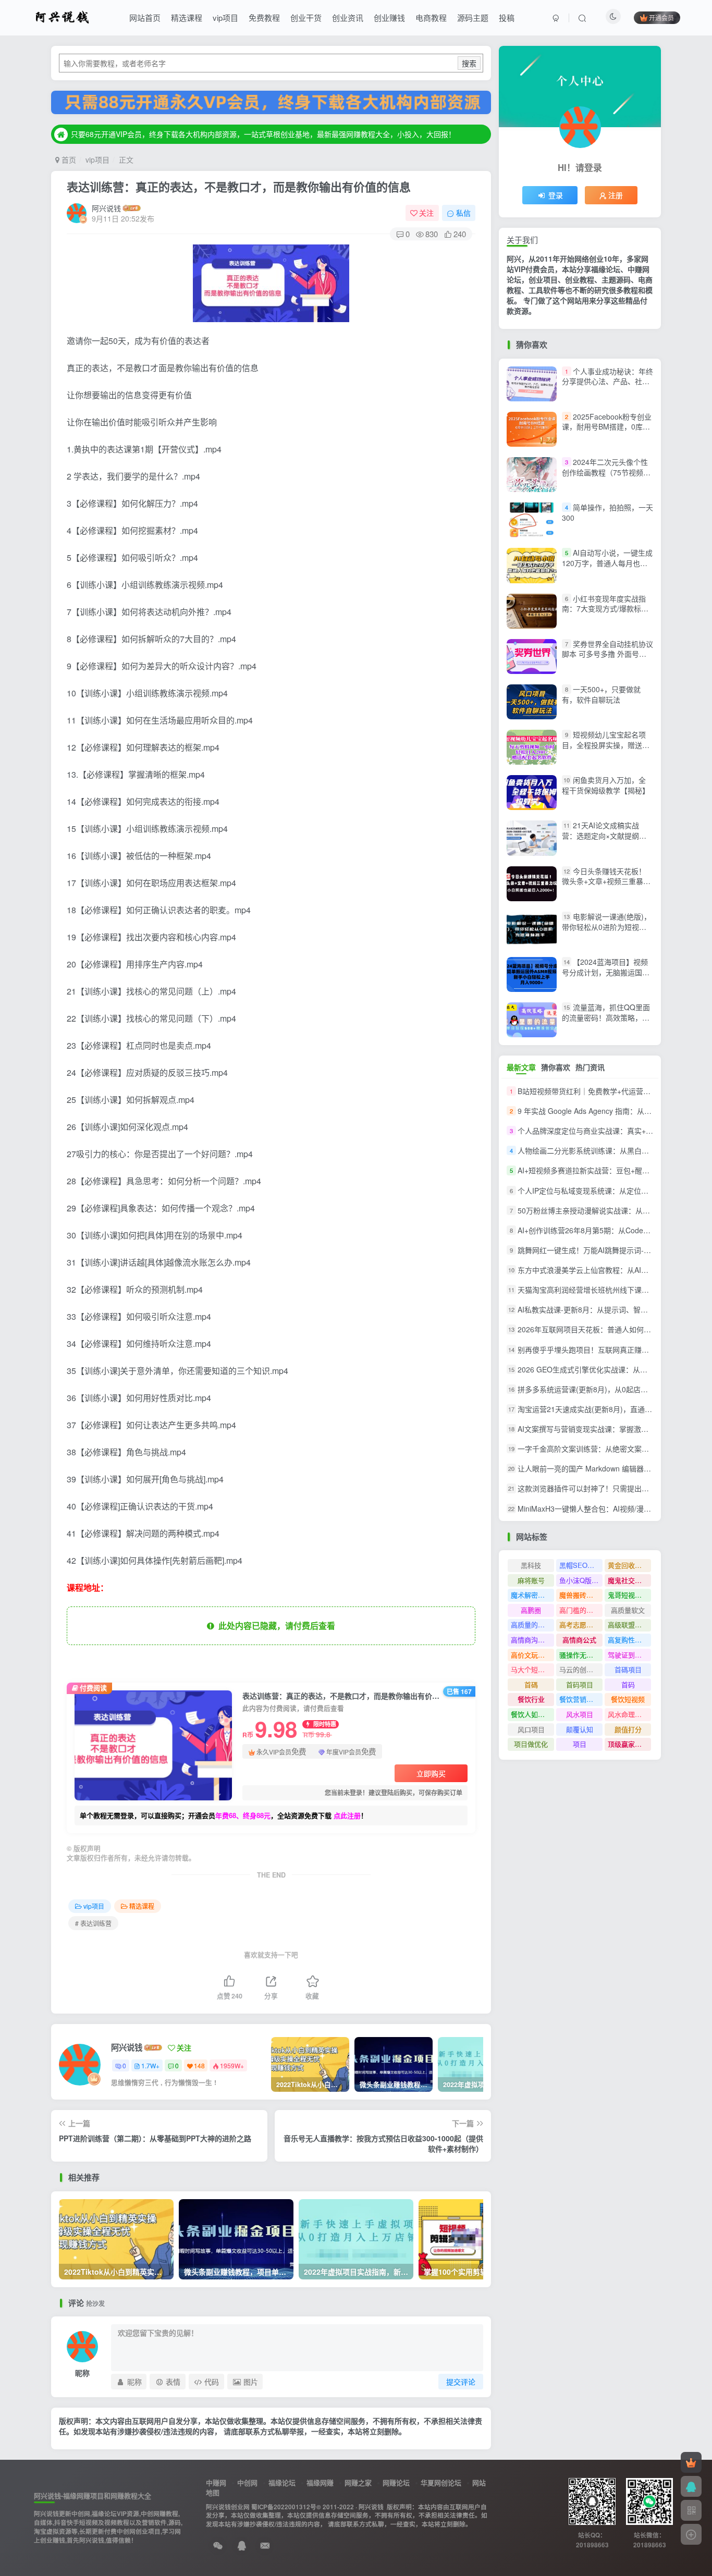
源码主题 (473, 17)
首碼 (531, 1684)
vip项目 (225, 17)
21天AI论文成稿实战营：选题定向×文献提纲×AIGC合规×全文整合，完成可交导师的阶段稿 (604, 841)
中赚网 (216, 2482)
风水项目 (580, 1714)
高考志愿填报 (580, 1624)
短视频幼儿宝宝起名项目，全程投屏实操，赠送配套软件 (606, 745)
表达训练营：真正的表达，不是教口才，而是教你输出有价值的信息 (239, 187)
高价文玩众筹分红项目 (532, 1655)
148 (199, 2065)
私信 (463, 213)
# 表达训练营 (93, 1923)
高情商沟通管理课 (532, 1640)
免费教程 (264, 17)
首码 (628, 1684)
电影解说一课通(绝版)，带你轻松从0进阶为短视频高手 (606, 927)
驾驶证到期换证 (629, 1655)
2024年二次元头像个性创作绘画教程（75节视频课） (605, 472)
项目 (580, 1744)
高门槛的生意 (580, 1610)
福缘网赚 (320, 2482)
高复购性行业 (628, 1640)
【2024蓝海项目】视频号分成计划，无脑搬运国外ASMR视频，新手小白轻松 (606, 972)
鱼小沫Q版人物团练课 (581, 1580)
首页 (68, 160)
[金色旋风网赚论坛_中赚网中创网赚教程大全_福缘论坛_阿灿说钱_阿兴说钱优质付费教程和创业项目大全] (62, 16)
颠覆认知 (580, 1729)
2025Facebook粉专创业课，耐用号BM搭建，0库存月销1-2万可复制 (607, 427)
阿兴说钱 (106, 208)
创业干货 (306, 17)
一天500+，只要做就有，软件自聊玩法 (601, 694)
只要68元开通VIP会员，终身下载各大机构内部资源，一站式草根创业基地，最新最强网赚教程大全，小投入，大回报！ (263, 134)
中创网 (247, 2482)
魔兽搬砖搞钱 (580, 1595)
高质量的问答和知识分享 (532, 1624)
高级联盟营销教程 (629, 1624)
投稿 (507, 17)
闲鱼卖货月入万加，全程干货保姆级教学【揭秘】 (606, 785)
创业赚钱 (389, 17)
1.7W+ (150, 2065)
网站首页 (145, 17)
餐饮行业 (531, 1699)
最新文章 (521, 1067)
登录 (556, 195)
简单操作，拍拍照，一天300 (607, 512)
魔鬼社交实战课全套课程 (629, 1580)
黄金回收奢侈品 (629, 1565)
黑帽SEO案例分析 (581, 1565)
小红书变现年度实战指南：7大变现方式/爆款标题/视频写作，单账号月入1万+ (606, 609)
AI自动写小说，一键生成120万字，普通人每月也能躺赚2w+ (607, 563)
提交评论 (461, 2382)
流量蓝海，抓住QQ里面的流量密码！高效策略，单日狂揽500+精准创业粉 (606, 1017)
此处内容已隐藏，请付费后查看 (275, 1626)
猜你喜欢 (556, 1067)
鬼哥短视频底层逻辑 (629, 1595)
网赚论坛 (396, 2482)
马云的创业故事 (581, 1669)
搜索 (469, 63)
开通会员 (661, 17)
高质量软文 (628, 1610)
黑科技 (531, 1565)
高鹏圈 (531, 1610)
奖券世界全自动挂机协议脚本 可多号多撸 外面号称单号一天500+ (607, 654)
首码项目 (580, 1684)
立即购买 (431, 1773)
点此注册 (347, 1815)
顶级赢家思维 (628, 1744)
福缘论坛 (282, 2482)
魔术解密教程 (531, 1595)
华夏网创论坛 (441, 2482)
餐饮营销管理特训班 (581, 1699)
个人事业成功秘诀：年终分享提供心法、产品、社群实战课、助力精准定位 (607, 381)
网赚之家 (358, 2482)
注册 (616, 195)
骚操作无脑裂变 (581, 1655)
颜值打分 (628, 1729)
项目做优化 (531, 1744)
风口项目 (531, 1729)
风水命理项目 (628, 1714)
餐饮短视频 (628, 1699)
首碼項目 (628, 1669)
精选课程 (187, 17)
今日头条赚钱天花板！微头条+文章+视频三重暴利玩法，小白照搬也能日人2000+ (606, 886)
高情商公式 (579, 1640)
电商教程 (431, 17)
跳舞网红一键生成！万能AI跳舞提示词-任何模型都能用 (606, 1250)
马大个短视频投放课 (532, 1669)
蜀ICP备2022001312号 (284, 2507)
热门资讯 (590, 1067)
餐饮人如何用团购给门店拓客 (532, 1714)
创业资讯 (348, 17)
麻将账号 (531, 1580)
